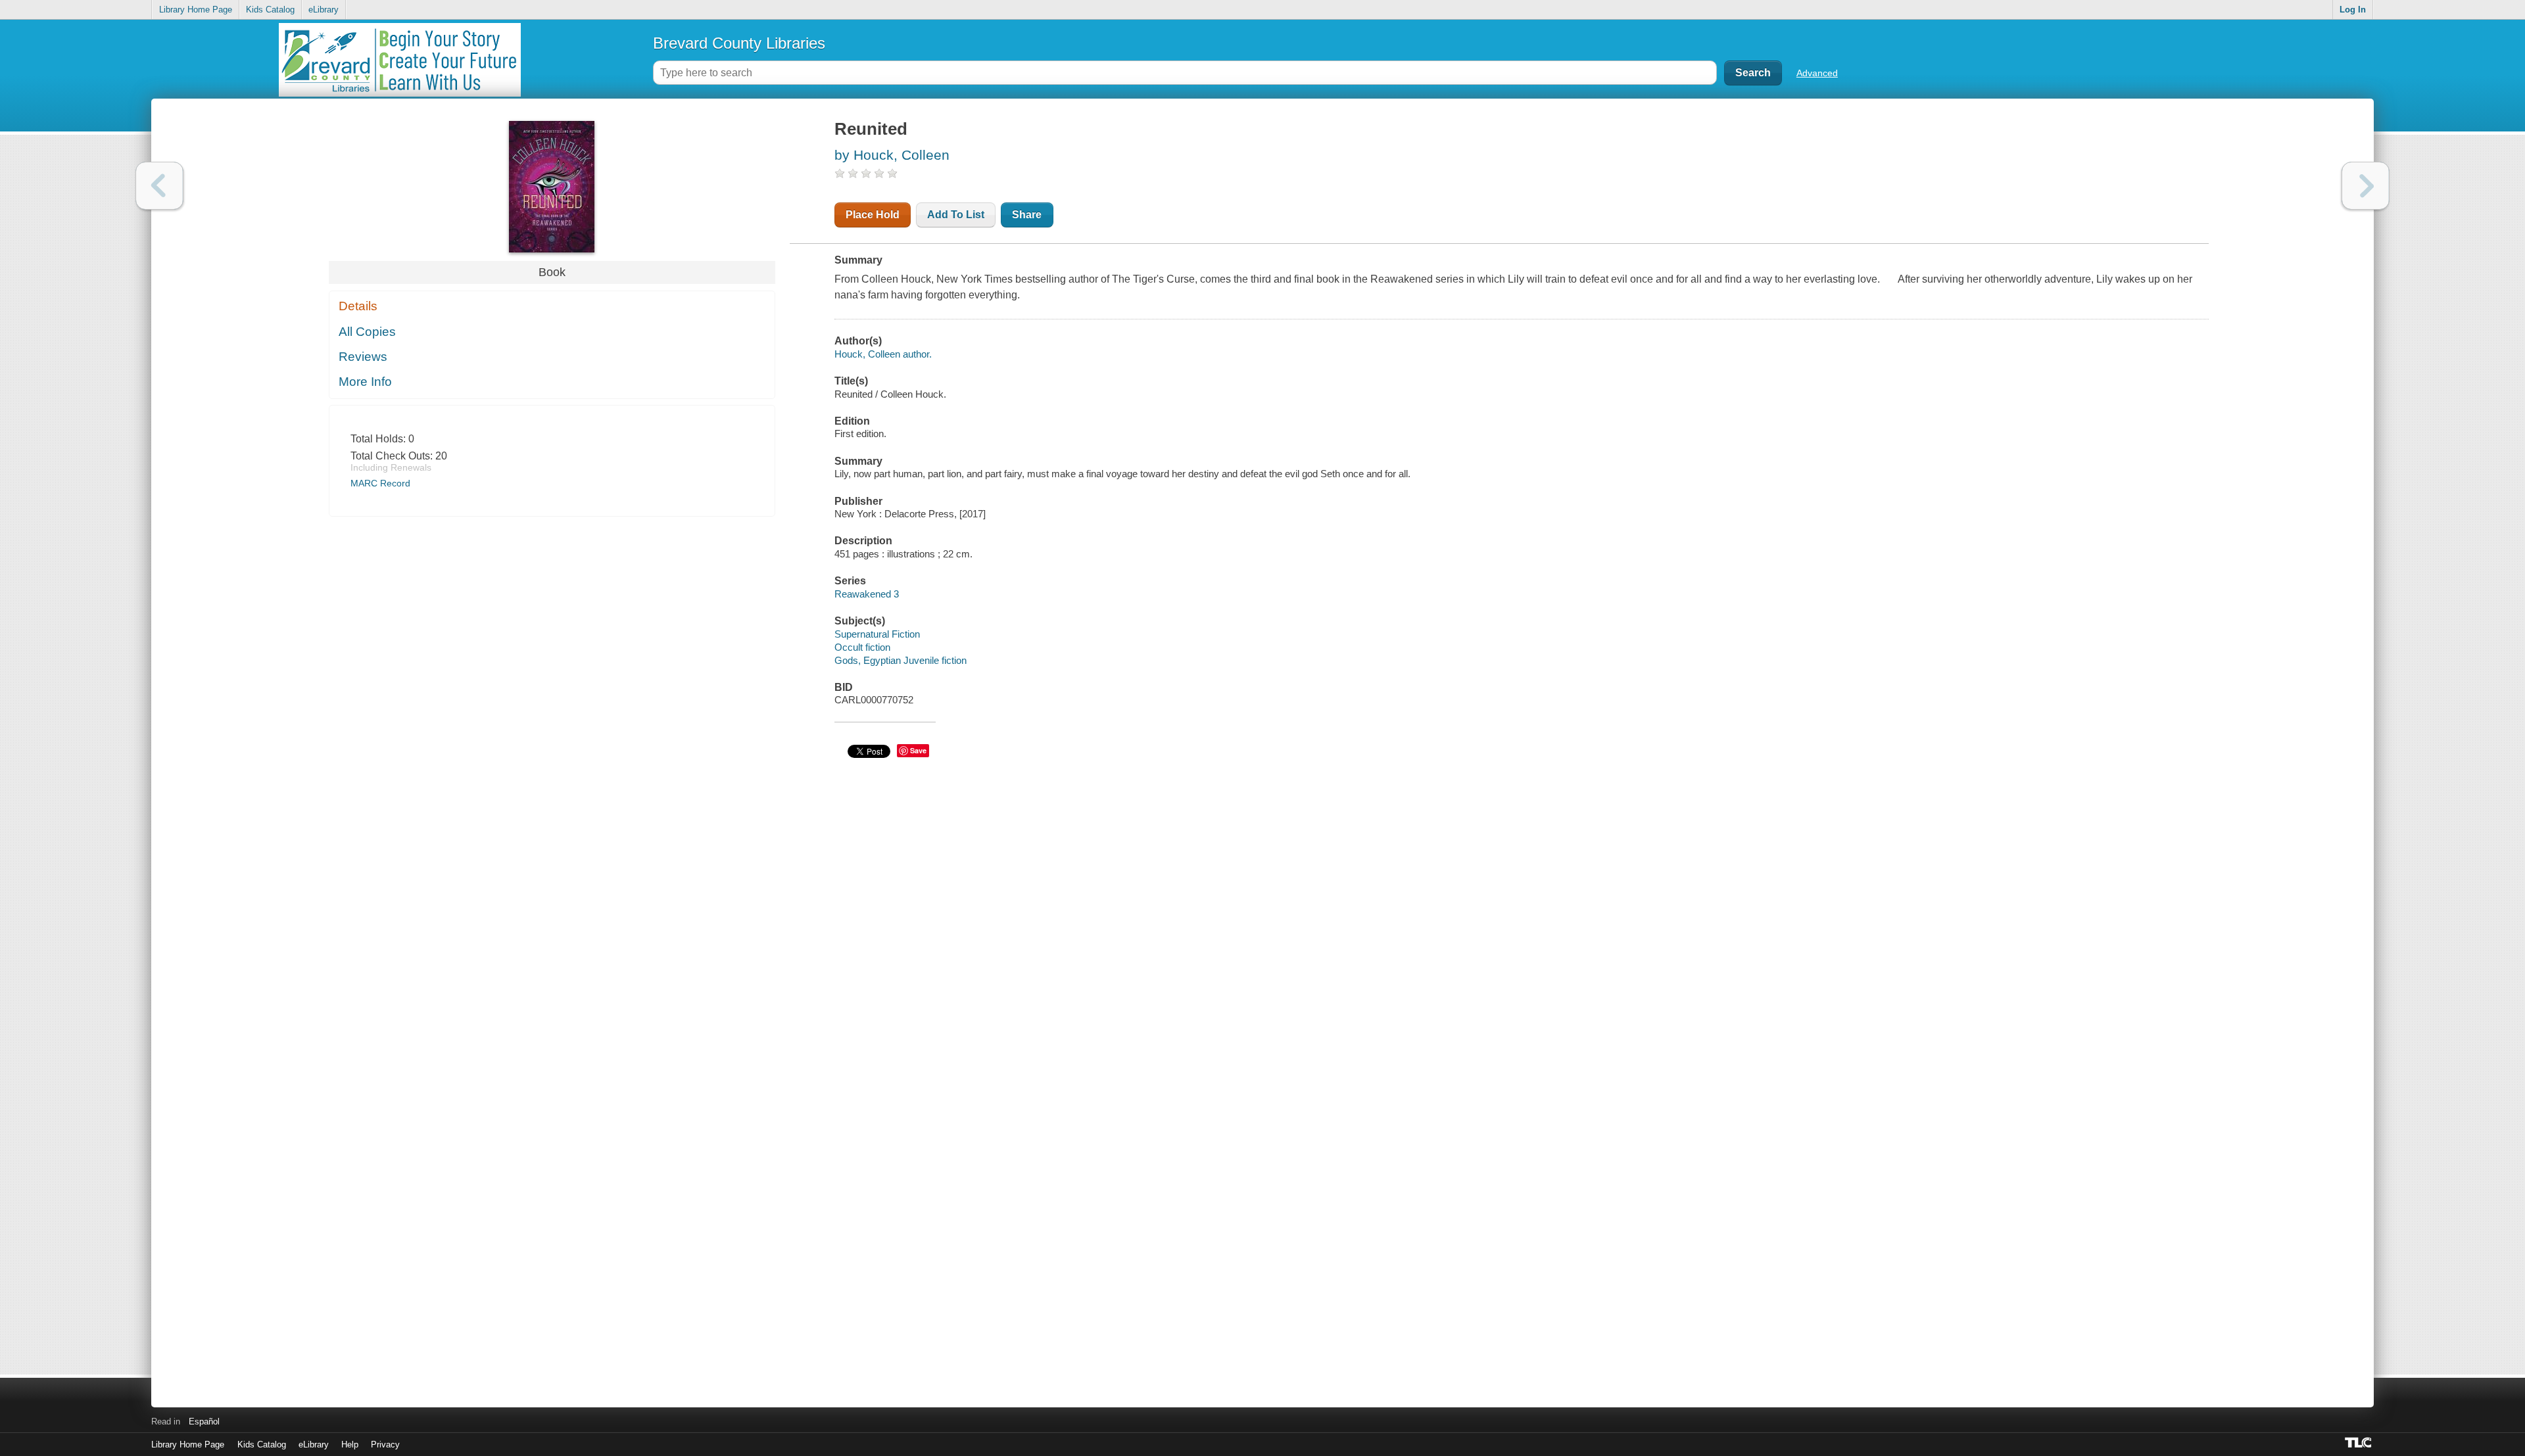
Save (918, 750)
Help (350, 1444)
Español (204, 1421)
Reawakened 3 (867, 594)
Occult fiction (862, 647)
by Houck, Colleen (892, 155)
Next (2366, 186)
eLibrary (324, 10)
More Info (365, 382)
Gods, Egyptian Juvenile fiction (901, 660)
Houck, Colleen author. (883, 354)
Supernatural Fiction (877, 634)
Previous (159, 186)
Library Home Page (196, 10)
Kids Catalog (270, 10)
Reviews (363, 357)
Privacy (385, 1444)
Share (1027, 215)
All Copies (367, 332)
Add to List (956, 215)
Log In (2353, 10)
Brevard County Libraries (739, 43)
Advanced (1817, 73)
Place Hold (873, 215)
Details (358, 306)
